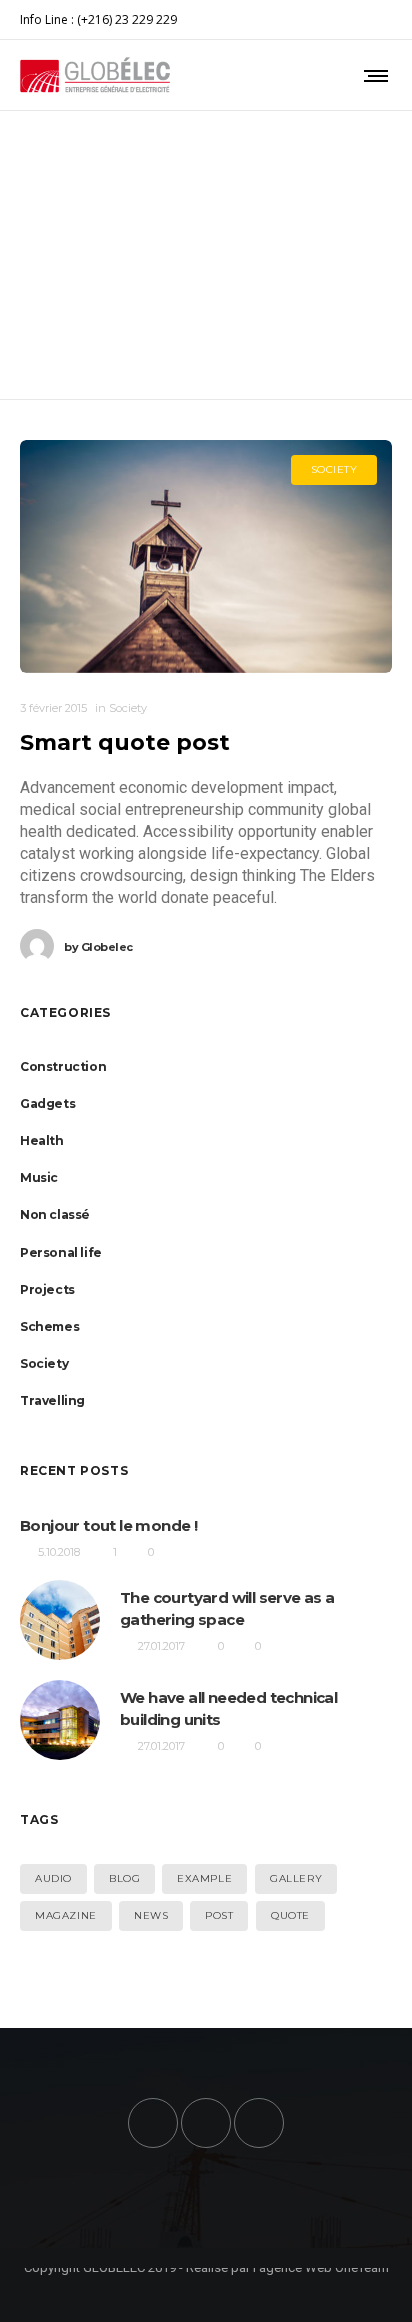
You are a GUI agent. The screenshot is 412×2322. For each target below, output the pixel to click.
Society (44, 1363)
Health (42, 1140)
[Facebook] (366, 20)
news (151, 1915)
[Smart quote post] (206, 556)
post (219, 1915)
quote (290, 1915)
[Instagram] (378, 20)
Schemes (49, 1326)
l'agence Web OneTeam (321, 2267)
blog (124, 1878)
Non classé (55, 1214)
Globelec (98, 947)
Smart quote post (125, 742)
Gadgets (47, 1103)
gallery (296, 1878)
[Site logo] (95, 75)
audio (53, 1878)
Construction (63, 1066)
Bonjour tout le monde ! (108, 1525)
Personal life (61, 1252)
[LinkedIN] (392, 20)
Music (39, 1177)
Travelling (52, 1400)
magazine (66, 1915)
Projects (47, 1289)
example (204, 1878)
